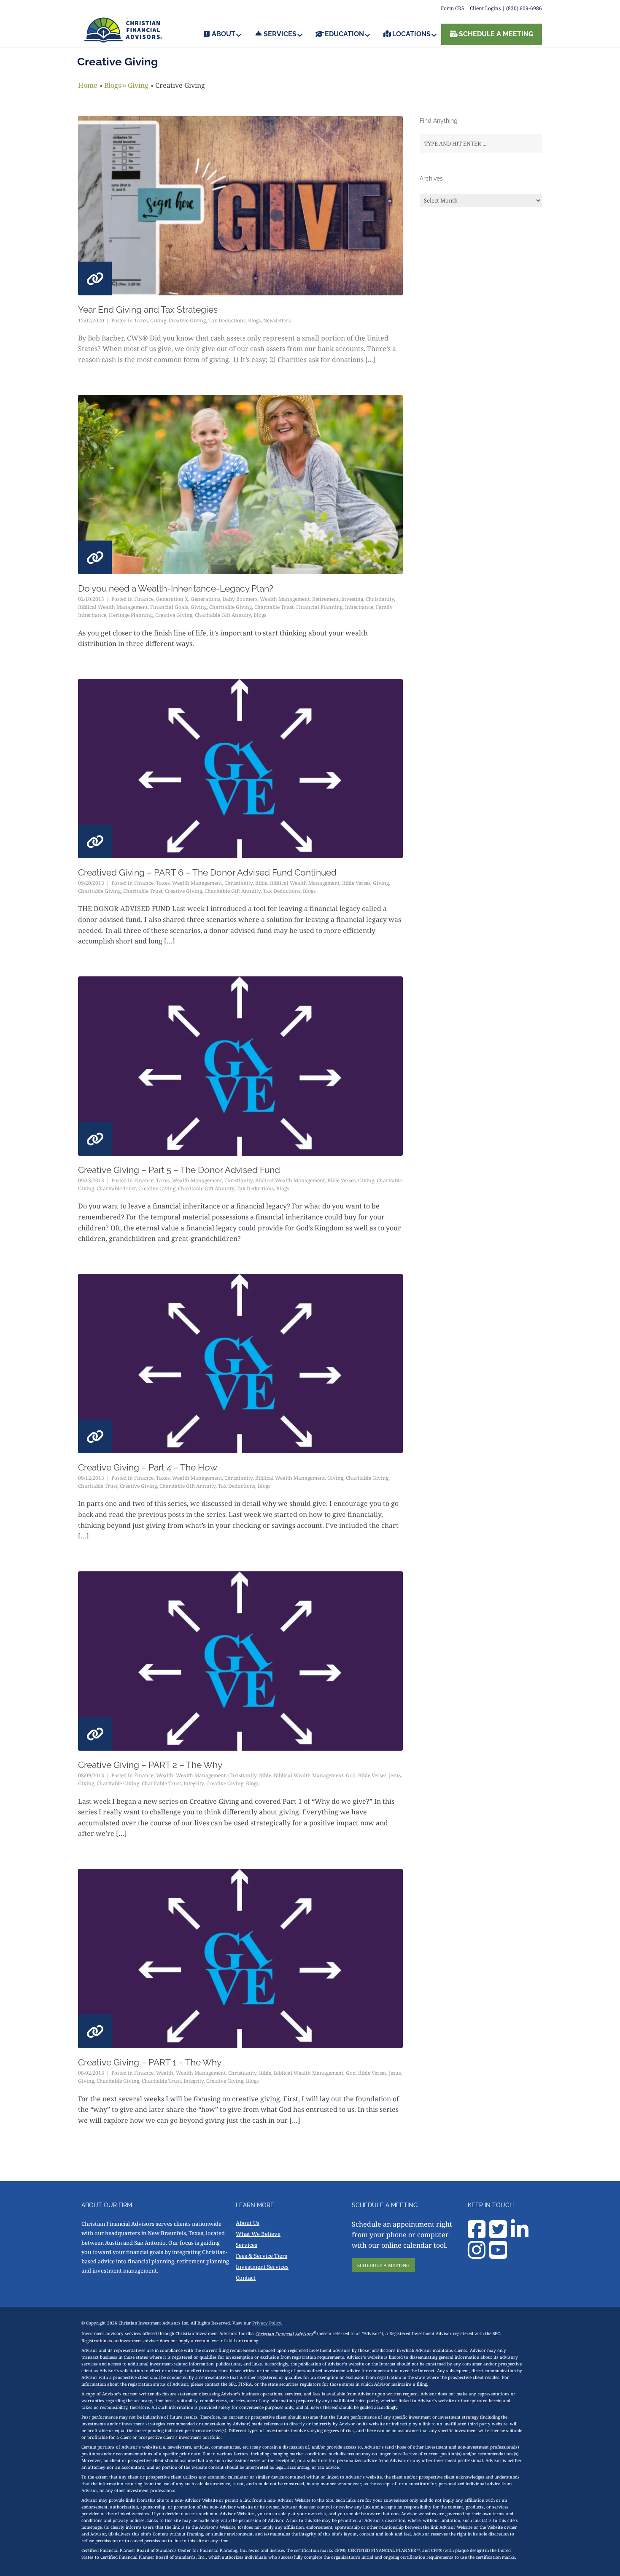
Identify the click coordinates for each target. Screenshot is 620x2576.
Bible (261, 883)
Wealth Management (285, 599)
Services (247, 2245)
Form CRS (453, 8)
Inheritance (359, 607)
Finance (144, 599)
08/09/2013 (91, 1775)
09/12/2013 (91, 1478)
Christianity (380, 599)
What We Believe (258, 2234)
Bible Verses (356, 883)
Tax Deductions (227, 320)
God (351, 1775)
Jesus (395, 1775)
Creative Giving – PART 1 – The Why (150, 2062)
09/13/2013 (91, 1180)
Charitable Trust (274, 607)
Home (88, 85)
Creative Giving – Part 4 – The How (148, 1467)
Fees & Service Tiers (261, 2256)
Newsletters (277, 320)
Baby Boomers (240, 599)
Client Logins (485, 8)
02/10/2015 (91, 599)
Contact (246, 2278)
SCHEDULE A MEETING (383, 2265)
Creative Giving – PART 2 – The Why (150, 1765)
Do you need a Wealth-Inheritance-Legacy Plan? (176, 588)
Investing (352, 599)
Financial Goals (169, 607)
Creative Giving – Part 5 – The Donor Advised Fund (179, 1170)
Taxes (141, 320)
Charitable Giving (230, 607)
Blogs (113, 85)
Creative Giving (187, 320)
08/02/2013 (91, 2073)
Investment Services (262, 2267)
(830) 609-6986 (524, 8)
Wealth (165, 1775)
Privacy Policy (267, 2323)
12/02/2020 (91, 320)
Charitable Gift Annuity (223, 615)
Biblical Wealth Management (113, 607)
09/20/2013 (91, 883)
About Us (248, 2223)
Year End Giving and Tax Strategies (148, 309)
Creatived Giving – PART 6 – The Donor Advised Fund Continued (207, 872)
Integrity (194, 1783)
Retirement (325, 599)
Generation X (172, 599)
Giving (138, 85)
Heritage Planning (131, 615)
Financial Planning (319, 607)
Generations (205, 599)
